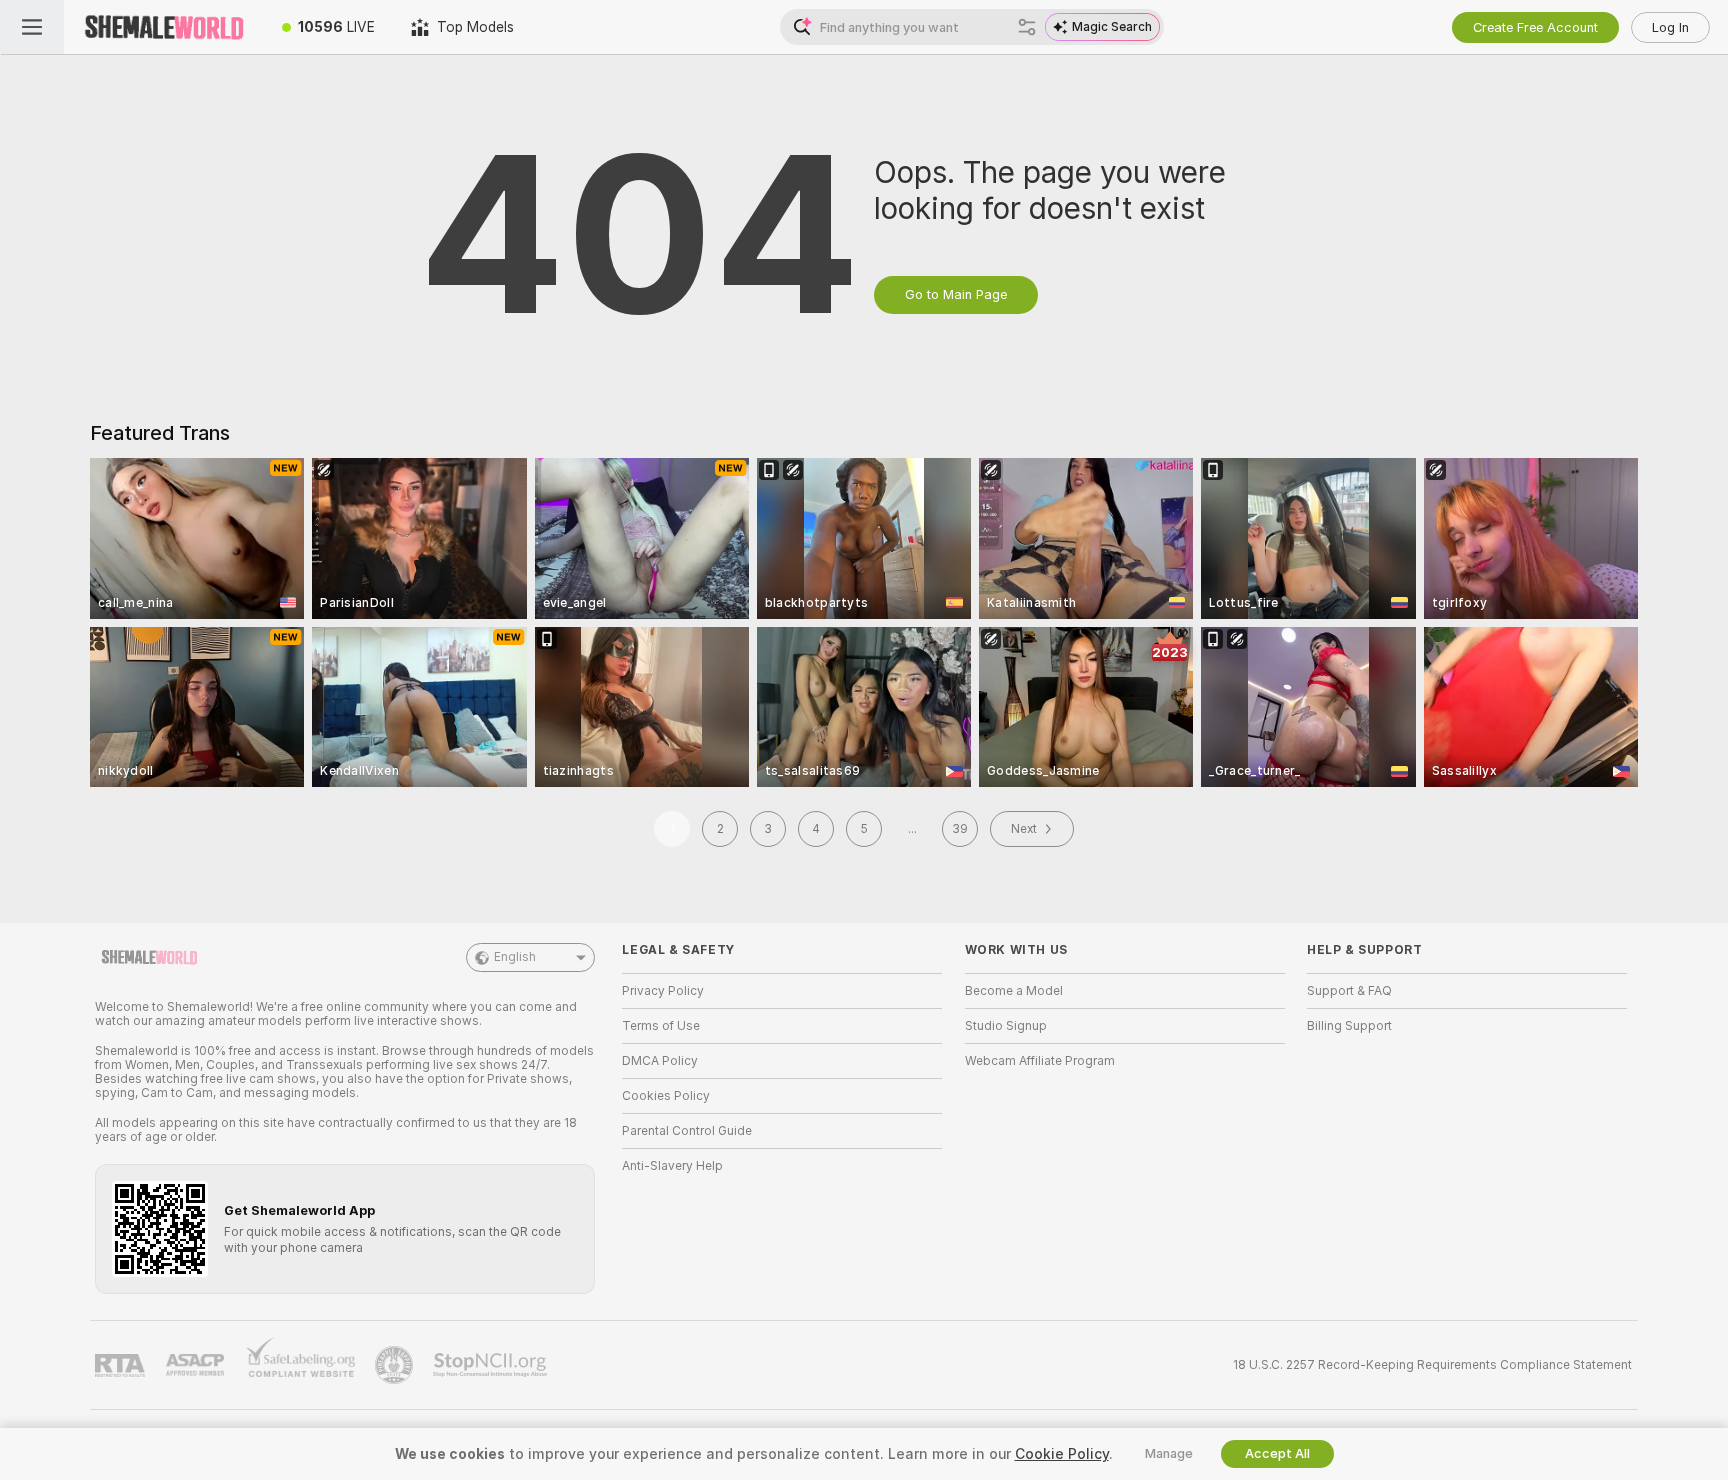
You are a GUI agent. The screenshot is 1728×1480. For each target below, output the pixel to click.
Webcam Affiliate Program (1040, 1061)
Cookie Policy (1062, 1454)
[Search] (1027, 27)
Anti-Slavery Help (672, 1166)
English (515, 957)
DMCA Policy (660, 1061)
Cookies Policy (666, 1096)
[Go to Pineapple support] (396, 1365)
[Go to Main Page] (164, 27)
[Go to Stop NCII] (492, 1365)
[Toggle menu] (32, 27)
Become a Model (1014, 991)
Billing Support (1349, 1026)
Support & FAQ (1349, 991)
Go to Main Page (956, 294)
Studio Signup (1006, 1026)
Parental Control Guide (687, 1131)
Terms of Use (661, 1026)
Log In (1670, 27)
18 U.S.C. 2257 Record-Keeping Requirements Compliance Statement (1432, 1365)
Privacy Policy (663, 991)
